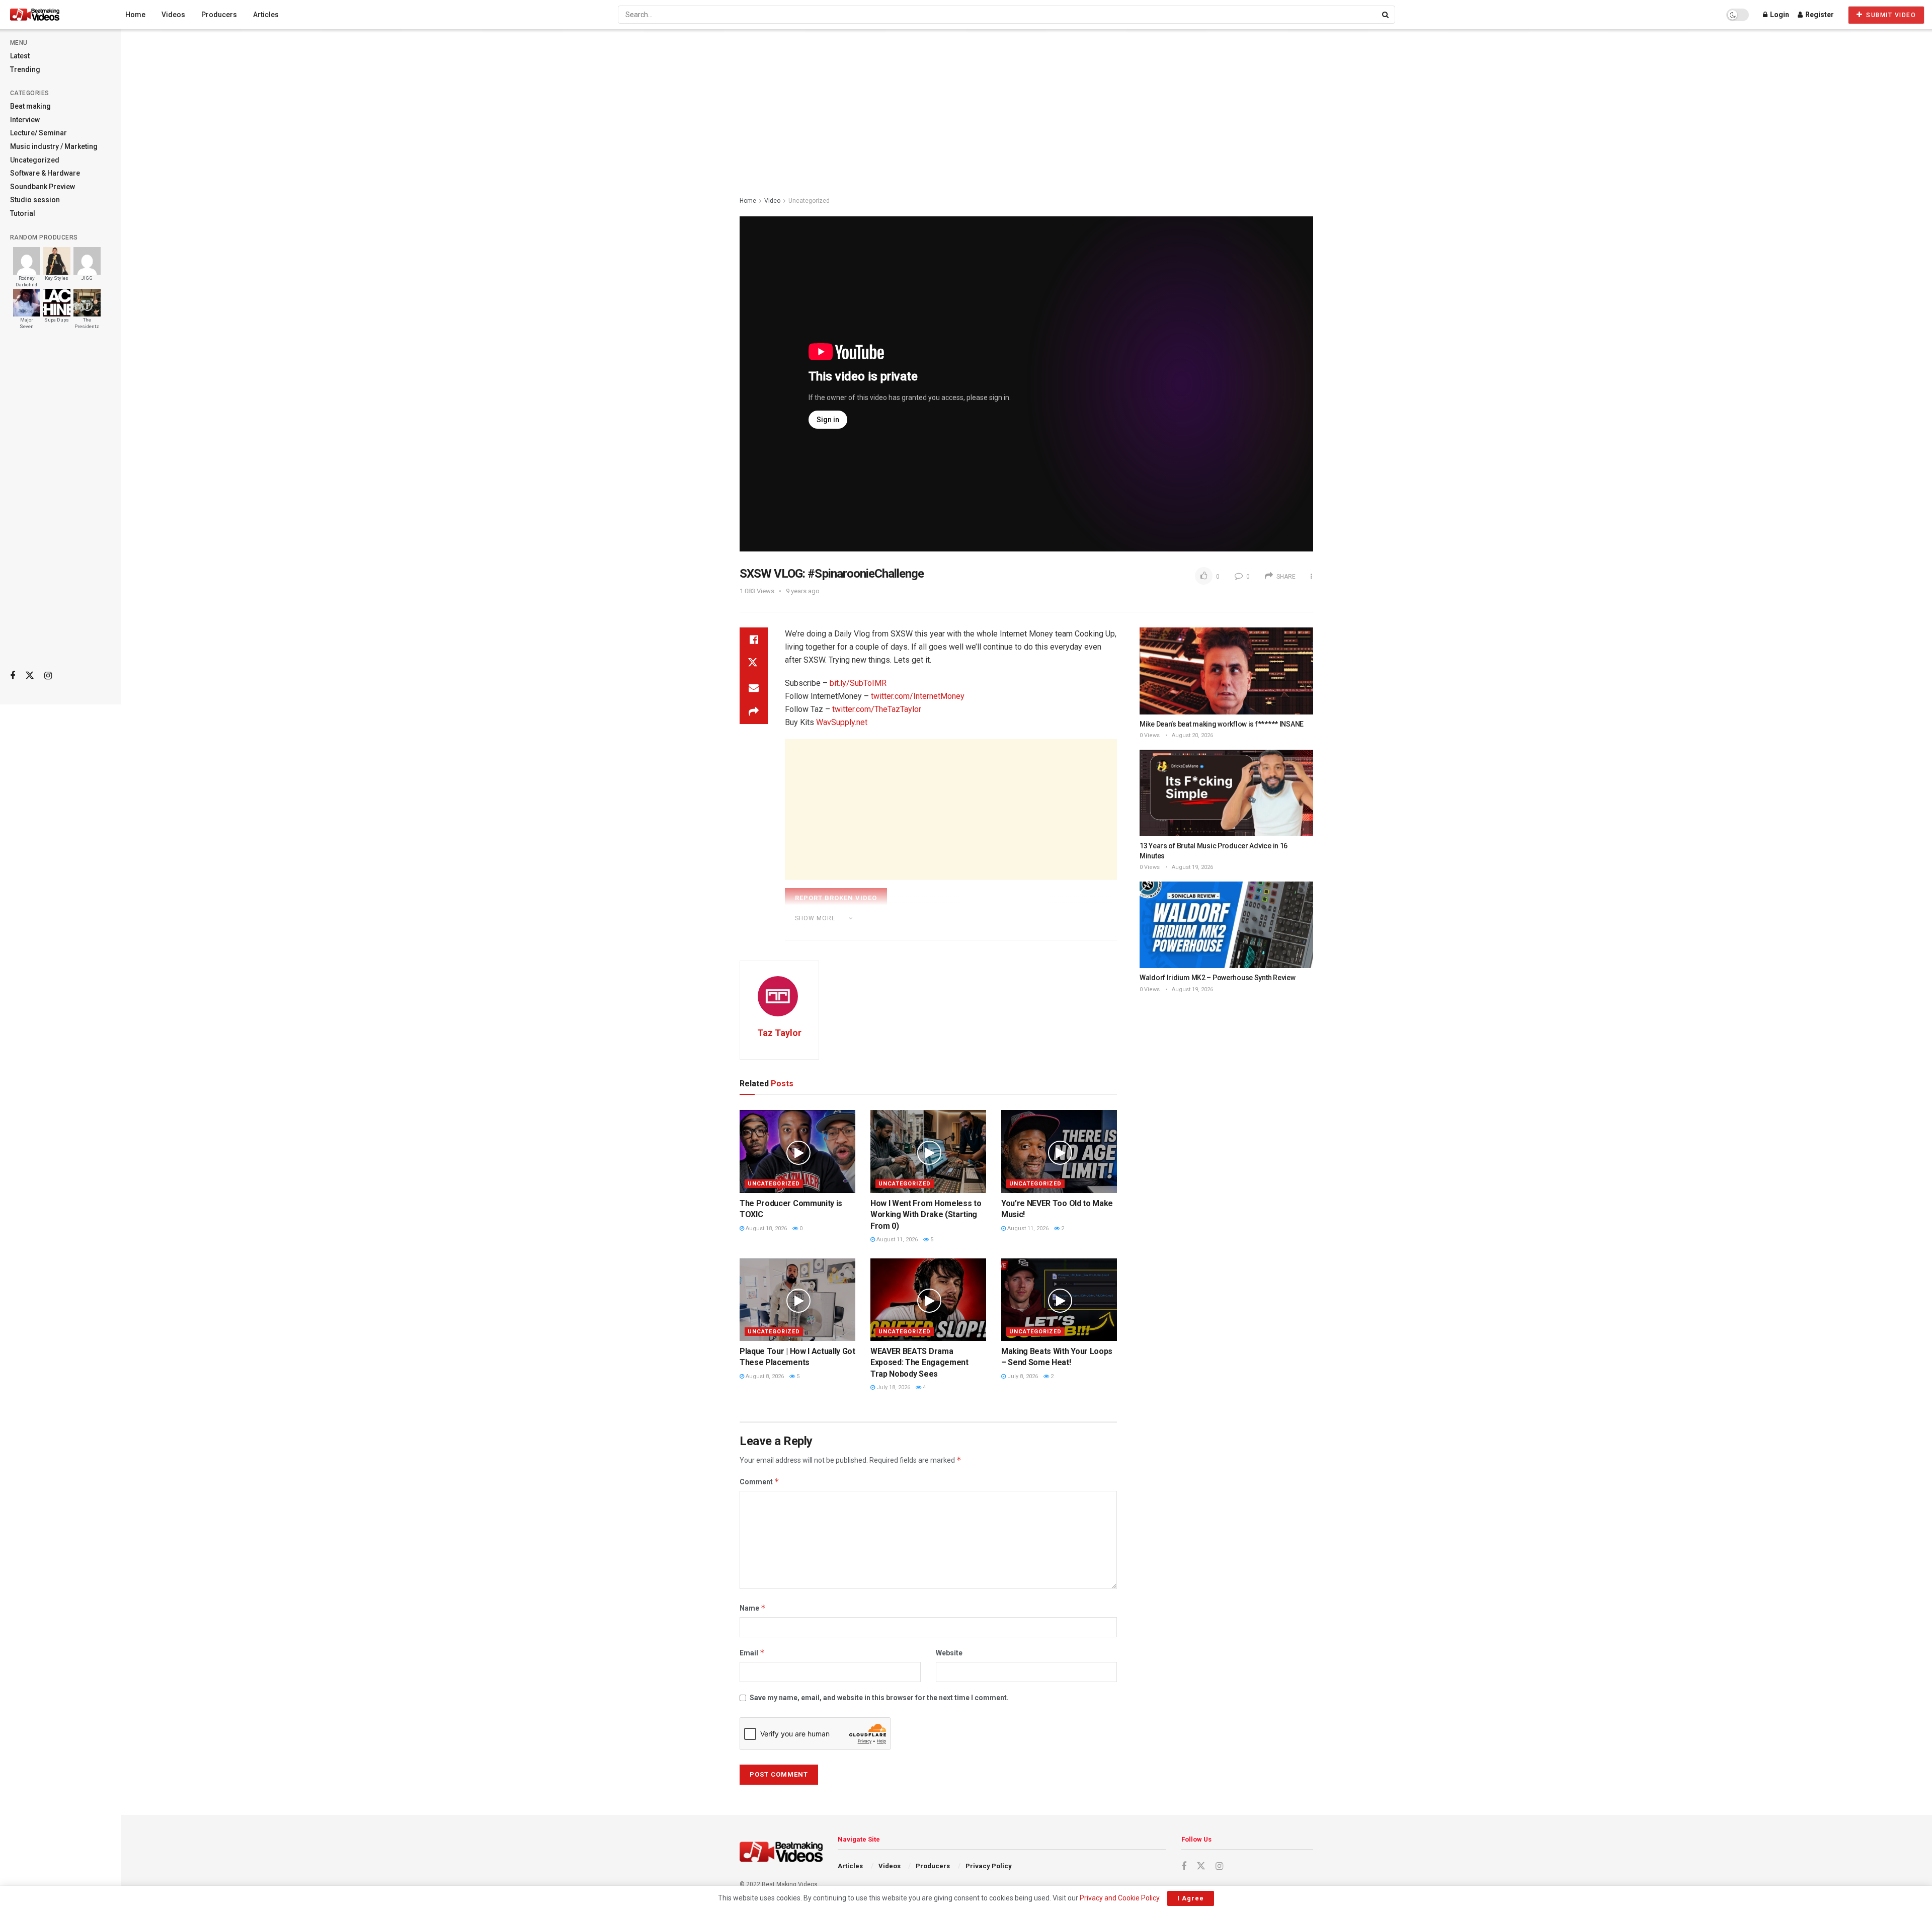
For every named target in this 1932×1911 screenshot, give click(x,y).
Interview (25, 120)
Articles (266, 15)
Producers (219, 15)
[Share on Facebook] (754, 640)
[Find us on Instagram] (48, 676)
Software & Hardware (45, 173)
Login (1779, 15)
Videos (173, 15)
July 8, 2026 (1022, 1376)
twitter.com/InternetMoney (918, 696)
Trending (25, 69)
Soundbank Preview (43, 187)
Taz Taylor (779, 1033)
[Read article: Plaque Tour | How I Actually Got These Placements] (797, 1300)
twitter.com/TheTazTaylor (877, 709)
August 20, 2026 (1192, 735)
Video (772, 201)
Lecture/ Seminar (38, 133)
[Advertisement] (60, 504)
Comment (759, 1482)
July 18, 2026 (893, 1387)
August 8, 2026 (764, 1376)
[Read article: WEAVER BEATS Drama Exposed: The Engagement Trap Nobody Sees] (928, 1300)
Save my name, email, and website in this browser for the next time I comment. (879, 1698)
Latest (20, 56)
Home (135, 15)
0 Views (1150, 735)
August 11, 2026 (896, 1240)
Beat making (30, 106)
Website (949, 1653)
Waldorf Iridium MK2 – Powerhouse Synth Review (1217, 978)
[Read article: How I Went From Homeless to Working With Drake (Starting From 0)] (928, 1151)
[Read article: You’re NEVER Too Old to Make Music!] (1059, 1151)
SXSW (878, 932)
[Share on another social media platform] (754, 712)
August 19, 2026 (1192, 867)
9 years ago (803, 591)
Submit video (1890, 15)
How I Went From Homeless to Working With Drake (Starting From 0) (926, 1215)
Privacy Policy (989, 1866)
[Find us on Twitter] (30, 676)
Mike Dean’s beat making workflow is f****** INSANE (1222, 724)
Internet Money (832, 932)
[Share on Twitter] (754, 664)
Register (1819, 15)
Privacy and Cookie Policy (1119, 1898)
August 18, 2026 (766, 1228)
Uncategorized (35, 160)
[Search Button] (1386, 15)
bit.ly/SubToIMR (858, 683)
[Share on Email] (754, 688)
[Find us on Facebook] (13, 676)
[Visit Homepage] (54, 15)
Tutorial (23, 213)
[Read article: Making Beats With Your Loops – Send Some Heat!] (1059, 1300)
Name (753, 1608)
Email (752, 1653)
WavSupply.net (842, 722)
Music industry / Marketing (54, 146)
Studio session (35, 200)
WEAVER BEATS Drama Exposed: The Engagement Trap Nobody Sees (919, 1363)
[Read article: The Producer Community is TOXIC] (797, 1151)
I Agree (1191, 1898)
